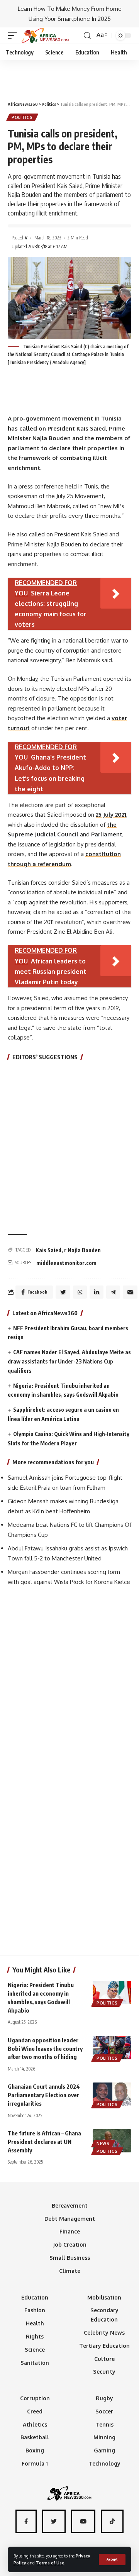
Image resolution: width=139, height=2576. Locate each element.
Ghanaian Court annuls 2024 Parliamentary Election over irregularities (44, 2095)
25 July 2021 (111, 815)
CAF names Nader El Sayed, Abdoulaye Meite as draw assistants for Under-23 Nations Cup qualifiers (69, 1361)
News (103, 2144)
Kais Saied (48, 1250)
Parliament (107, 834)
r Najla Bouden (82, 1250)
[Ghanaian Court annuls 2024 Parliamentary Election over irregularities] (112, 2094)
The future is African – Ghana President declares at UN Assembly (44, 2142)
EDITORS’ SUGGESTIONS (45, 1057)
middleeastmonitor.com (66, 1263)
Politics (22, 117)
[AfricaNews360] (45, 36)
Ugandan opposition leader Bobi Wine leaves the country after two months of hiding (45, 2049)
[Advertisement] (69, 77)
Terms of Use (50, 2563)
